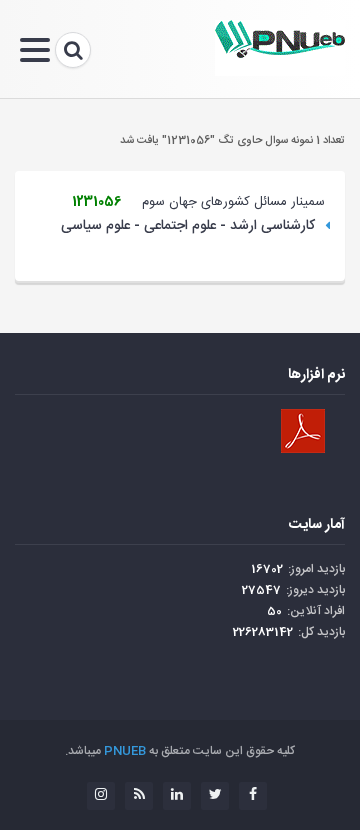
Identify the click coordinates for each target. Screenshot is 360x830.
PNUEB (125, 751)
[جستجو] (73, 50)
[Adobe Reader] (303, 431)
